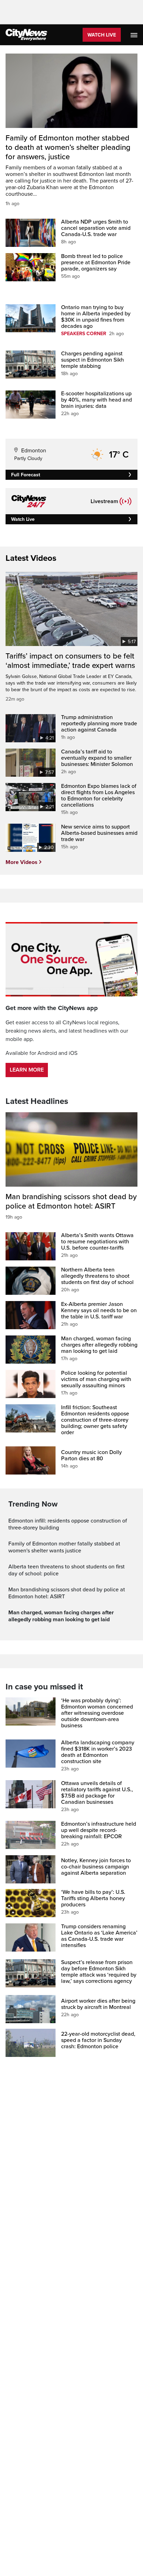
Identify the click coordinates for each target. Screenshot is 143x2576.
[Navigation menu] (135, 35)
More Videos (22, 862)
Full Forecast (26, 475)
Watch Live (102, 35)
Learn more (27, 1070)
